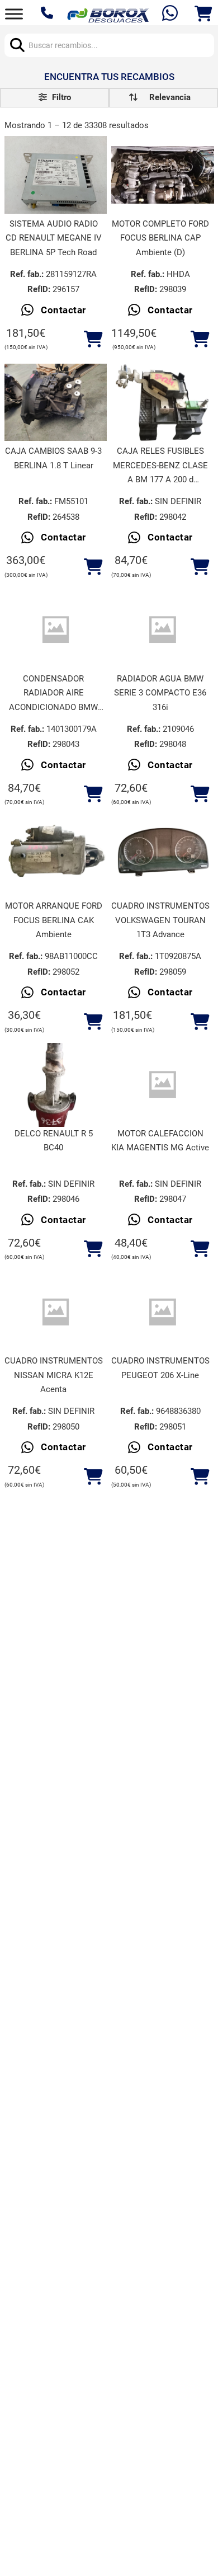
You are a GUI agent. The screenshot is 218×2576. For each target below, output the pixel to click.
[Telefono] (48, 14)
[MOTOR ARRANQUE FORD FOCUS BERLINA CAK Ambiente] (56, 857)
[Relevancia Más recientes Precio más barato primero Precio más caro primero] (163, 98)
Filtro (60, 97)
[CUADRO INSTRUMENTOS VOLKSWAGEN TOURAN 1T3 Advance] (163, 857)
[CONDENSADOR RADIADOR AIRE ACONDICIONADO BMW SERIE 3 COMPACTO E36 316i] (56, 630)
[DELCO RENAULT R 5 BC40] (56, 1085)
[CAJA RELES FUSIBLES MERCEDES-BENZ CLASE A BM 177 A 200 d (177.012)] (163, 403)
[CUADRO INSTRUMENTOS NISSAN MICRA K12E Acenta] (56, 1312)
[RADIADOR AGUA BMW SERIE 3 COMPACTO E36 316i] (163, 630)
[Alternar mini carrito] (203, 14)
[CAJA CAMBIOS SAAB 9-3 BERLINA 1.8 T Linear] (56, 402)
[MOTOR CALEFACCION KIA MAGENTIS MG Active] (163, 1085)
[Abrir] (14, 14)
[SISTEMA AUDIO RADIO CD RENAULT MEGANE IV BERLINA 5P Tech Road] (56, 175)
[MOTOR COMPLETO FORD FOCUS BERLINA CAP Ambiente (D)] (163, 175)
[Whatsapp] (171, 14)
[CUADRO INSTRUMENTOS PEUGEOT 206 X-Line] (163, 1312)
